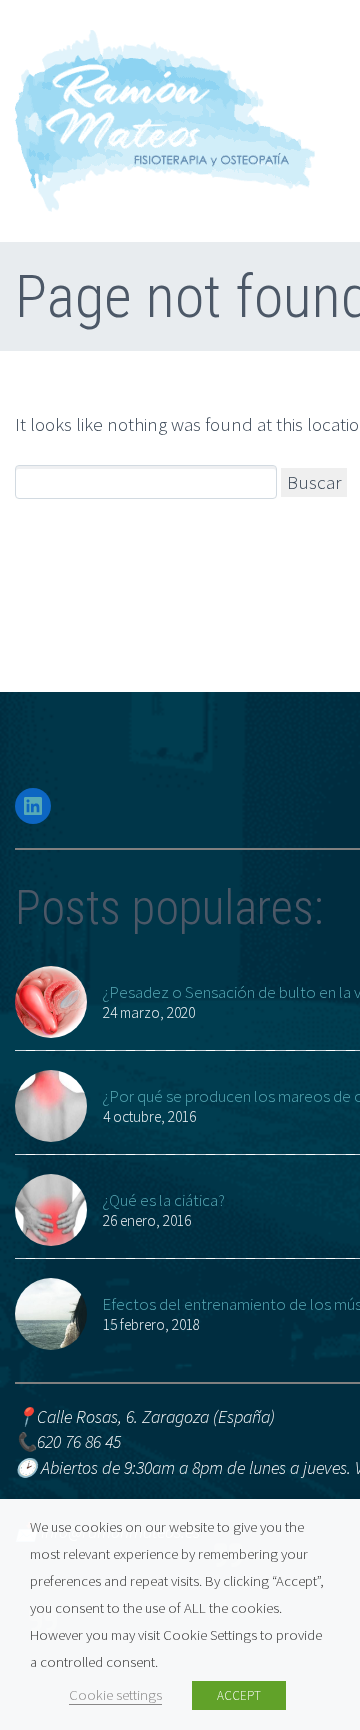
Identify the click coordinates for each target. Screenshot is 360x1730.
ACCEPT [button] (239, 1695)
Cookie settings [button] (115, 1695)
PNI (329, 696)
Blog (332, 777)
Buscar (314, 482)
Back (334, 210)
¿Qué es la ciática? (163, 1200)
